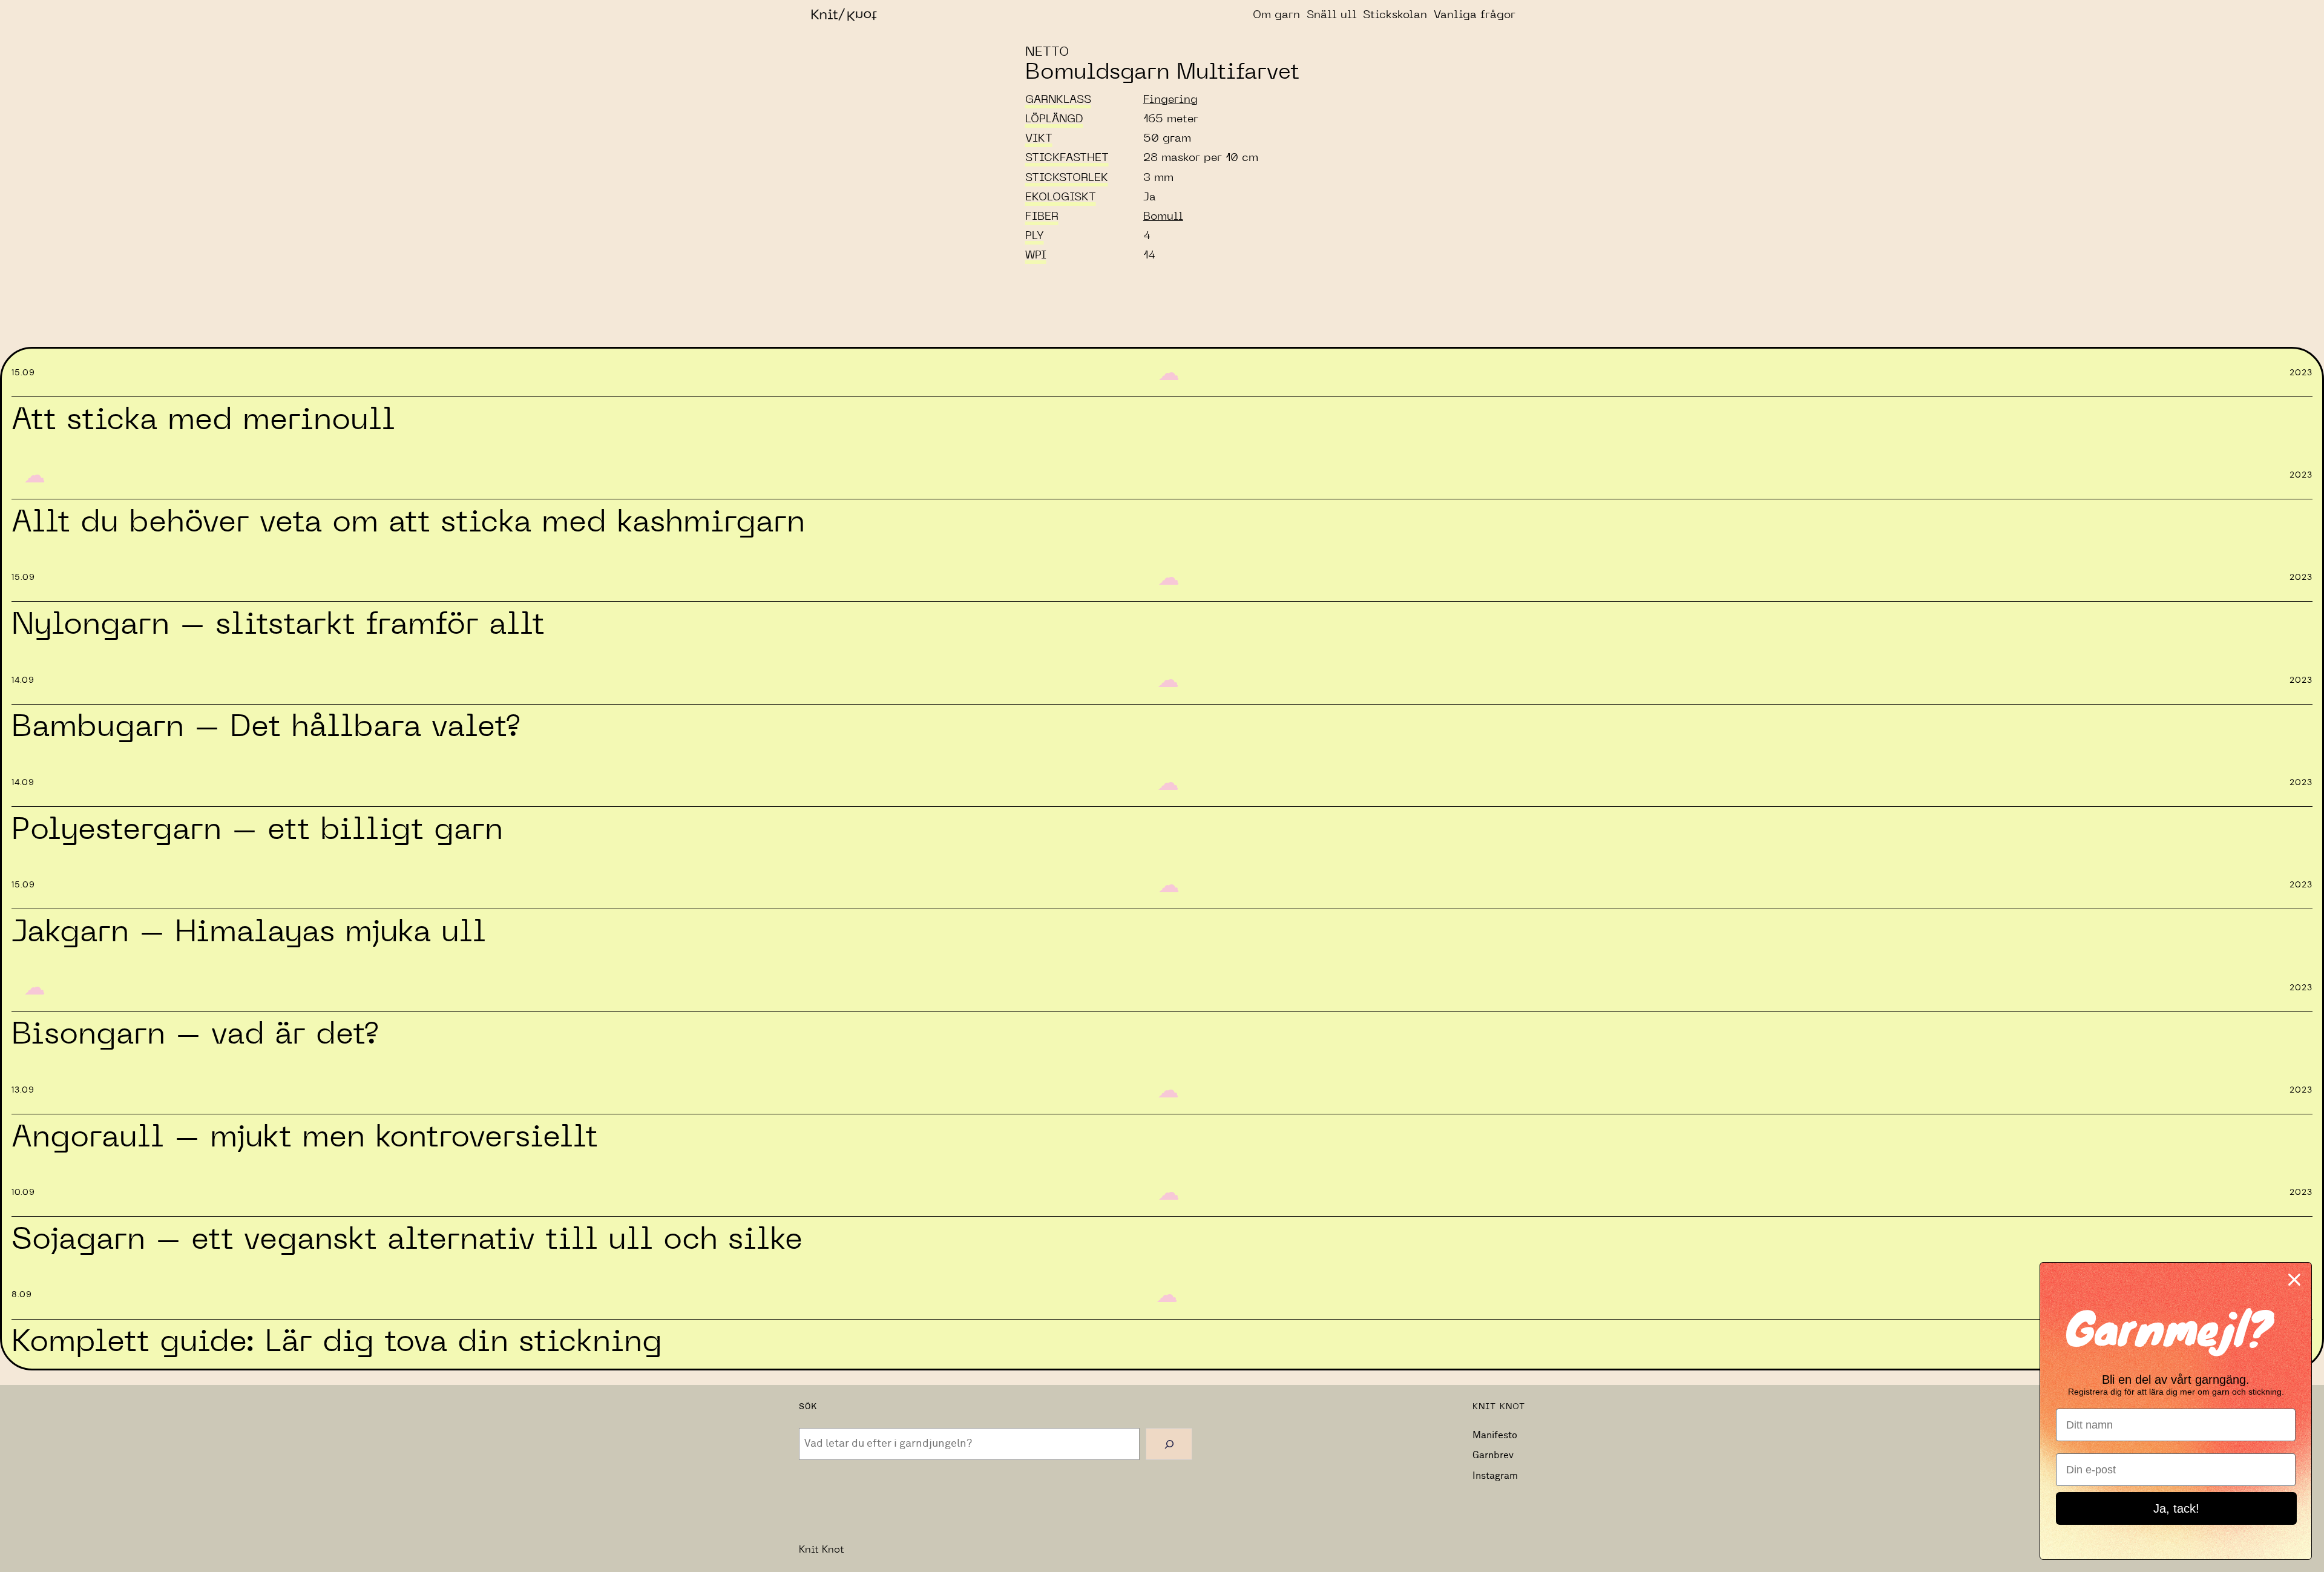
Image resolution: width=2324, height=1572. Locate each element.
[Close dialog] (2294, 1280)
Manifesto (1495, 1435)
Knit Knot (822, 1550)
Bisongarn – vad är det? (195, 1034)
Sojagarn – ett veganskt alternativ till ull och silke (407, 1240)
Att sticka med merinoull (203, 420)
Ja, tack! (2176, 1508)
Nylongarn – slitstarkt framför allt (278, 625)
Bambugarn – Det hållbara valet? (265, 727)
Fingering (1170, 100)
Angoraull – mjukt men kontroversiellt (305, 1137)
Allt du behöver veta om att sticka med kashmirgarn (408, 522)
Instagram (1495, 1476)
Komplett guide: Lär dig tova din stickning (337, 1342)
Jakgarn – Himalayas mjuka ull (249, 932)
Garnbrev (1493, 1455)
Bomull (1163, 217)
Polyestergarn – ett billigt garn (257, 830)
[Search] (1169, 1444)
